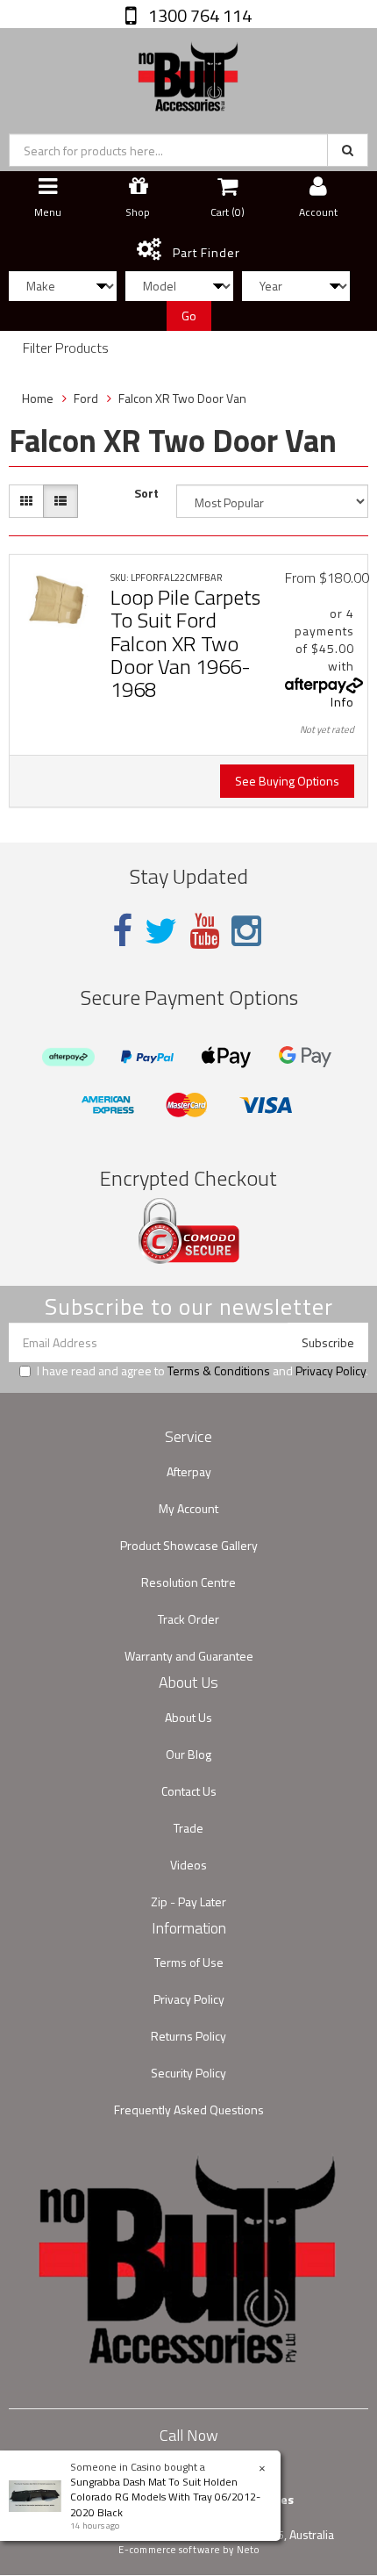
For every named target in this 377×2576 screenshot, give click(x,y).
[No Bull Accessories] (188, 72)
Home (38, 398)
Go (189, 316)
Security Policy (188, 2073)
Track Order (188, 1619)
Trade (188, 1828)
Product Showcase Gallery (189, 1545)
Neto (248, 2550)
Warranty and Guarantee (189, 1656)
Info (342, 702)
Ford (86, 398)
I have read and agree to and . (203, 1371)
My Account (188, 1508)
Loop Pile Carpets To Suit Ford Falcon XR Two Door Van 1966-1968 (185, 643)
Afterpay (189, 1471)
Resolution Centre (188, 1582)
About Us (188, 1717)
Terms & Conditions (219, 1371)
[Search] (348, 150)
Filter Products (66, 348)
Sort (146, 493)
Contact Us (189, 1791)
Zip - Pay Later (188, 1902)
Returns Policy (188, 2036)
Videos (188, 1865)
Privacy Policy (331, 1371)
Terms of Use (189, 1962)
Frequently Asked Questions (189, 2110)
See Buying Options (287, 781)
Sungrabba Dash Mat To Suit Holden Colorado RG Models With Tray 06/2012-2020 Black (165, 2497)
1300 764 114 (198, 15)
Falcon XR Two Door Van (182, 398)
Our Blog (188, 1754)
